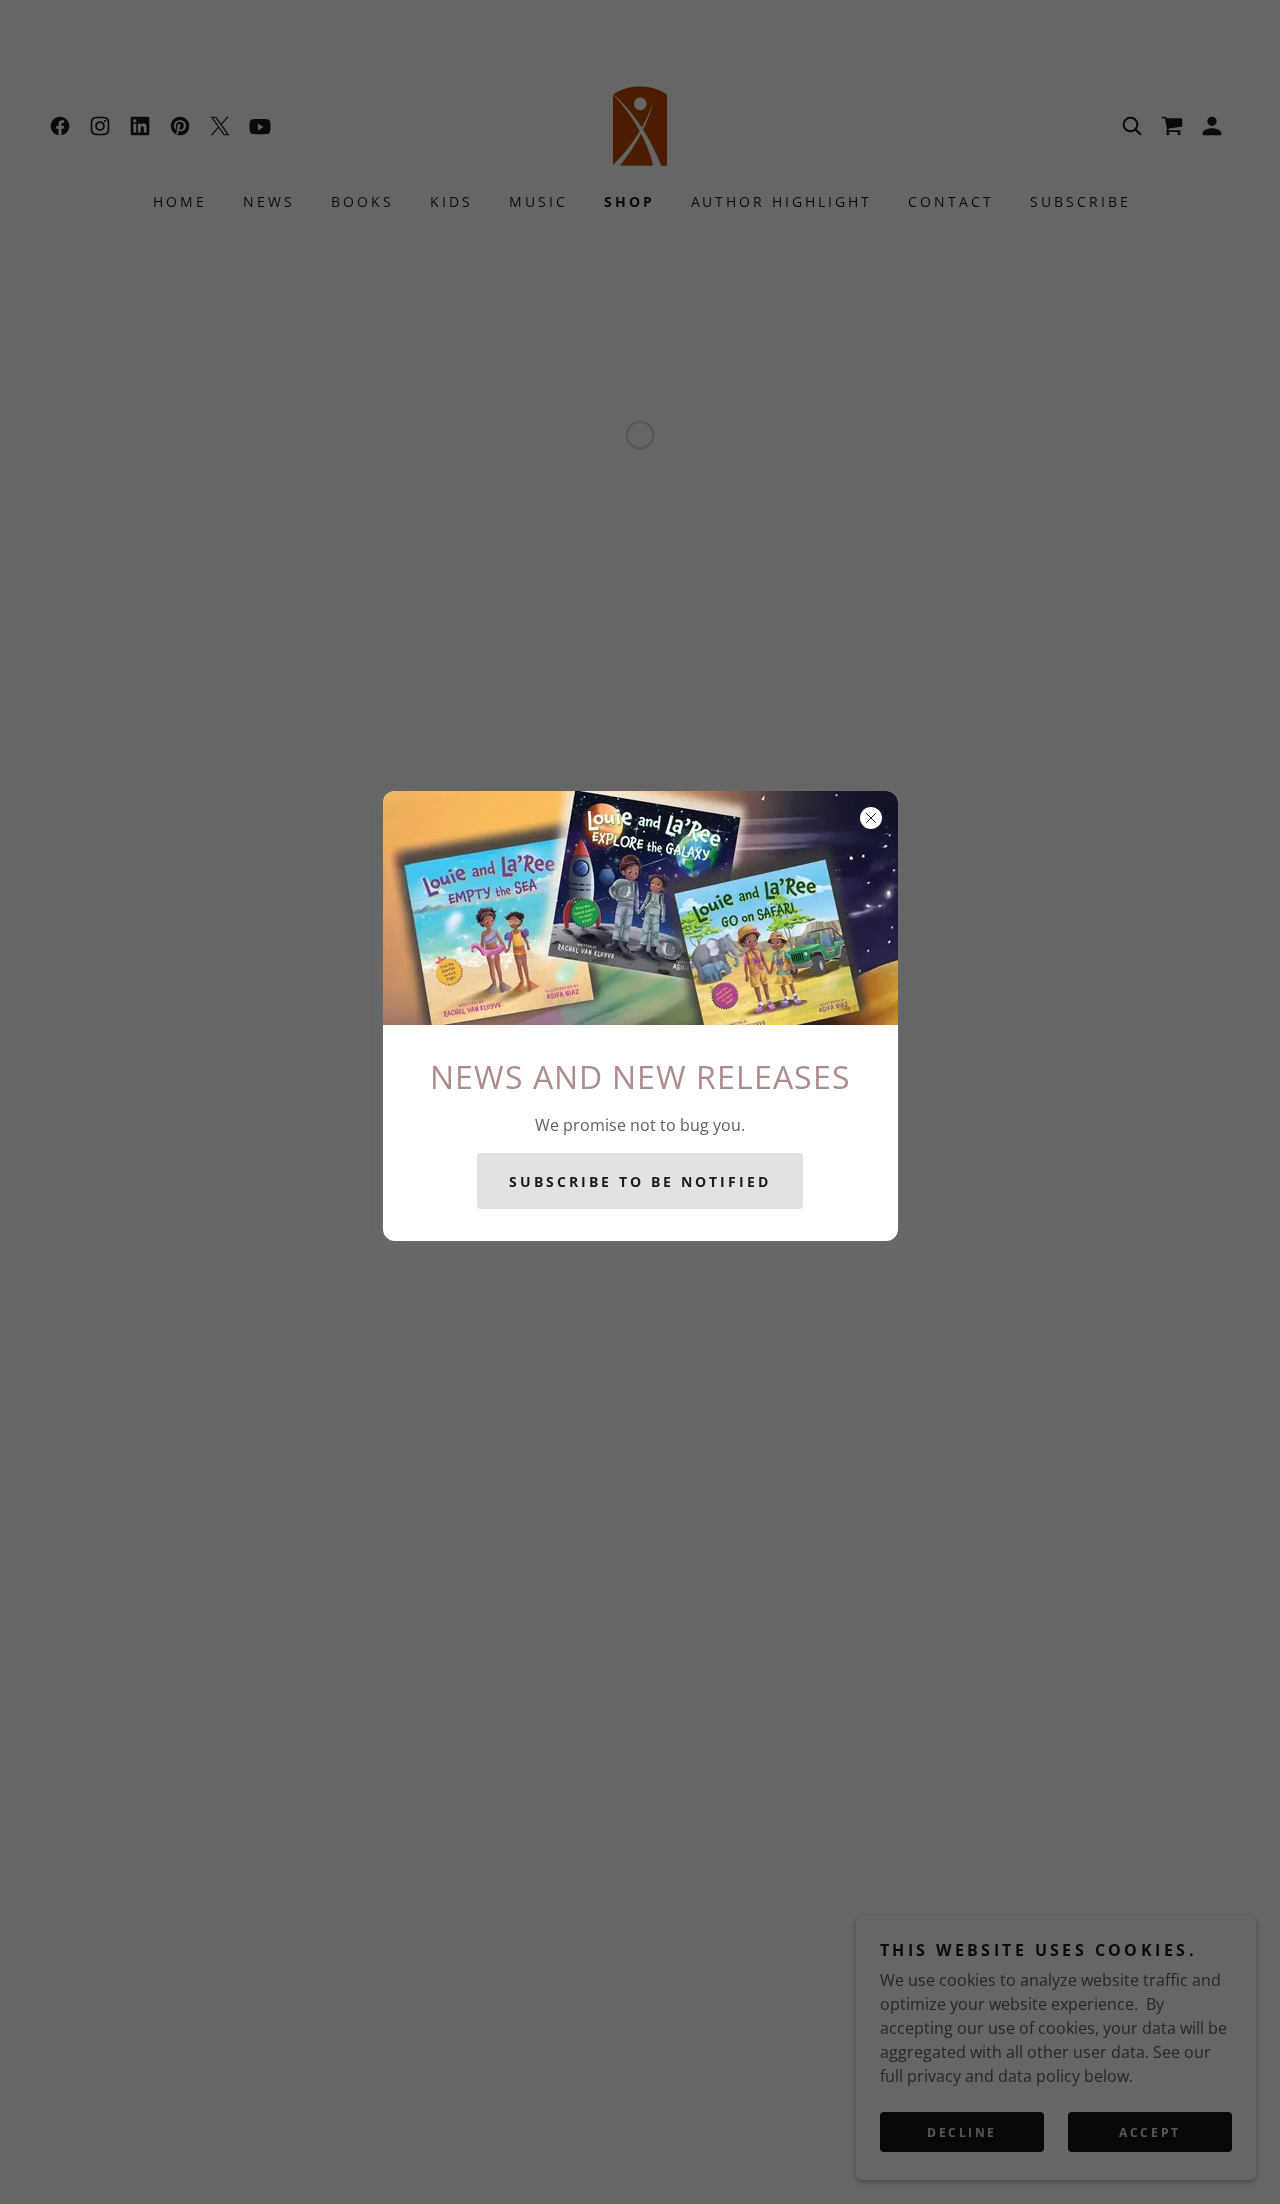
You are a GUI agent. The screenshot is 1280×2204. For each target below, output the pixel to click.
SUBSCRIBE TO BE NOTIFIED (640, 1180)
